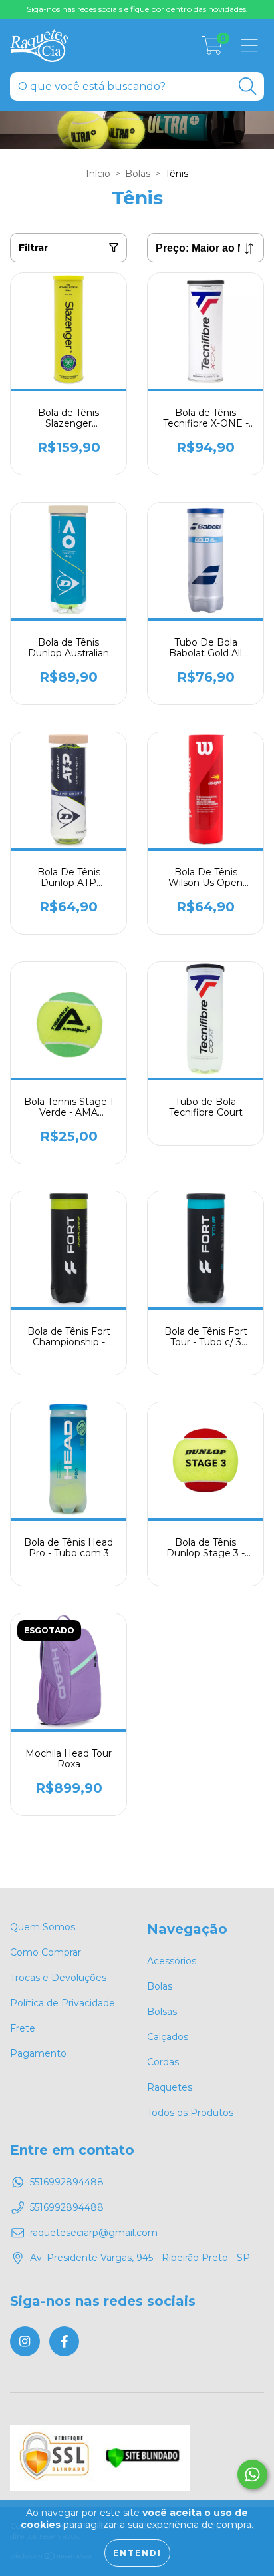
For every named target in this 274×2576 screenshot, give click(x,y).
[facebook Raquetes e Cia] (64, 2341)
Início (98, 174)
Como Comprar (46, 1952)
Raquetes (170, 2087)
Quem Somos (43, 1927)
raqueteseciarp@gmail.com (94, 2233)
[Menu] (250, 46)
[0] (212, 49)
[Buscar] (247, 86)
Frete (23, 2028)
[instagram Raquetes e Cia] (25, 2341)
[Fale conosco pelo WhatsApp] (252, 2474)
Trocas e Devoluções (58, 1978)
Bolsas (162, 2012)
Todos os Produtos (190, 2113)
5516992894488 (67, 2182)
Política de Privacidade (63, 2003)
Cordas (163, 2062)
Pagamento (38, 2053)
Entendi (137, 2553)
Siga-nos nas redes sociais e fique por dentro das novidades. (137, 9)
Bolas (138, 174)
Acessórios (172, 1961)
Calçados (168, 2037)
